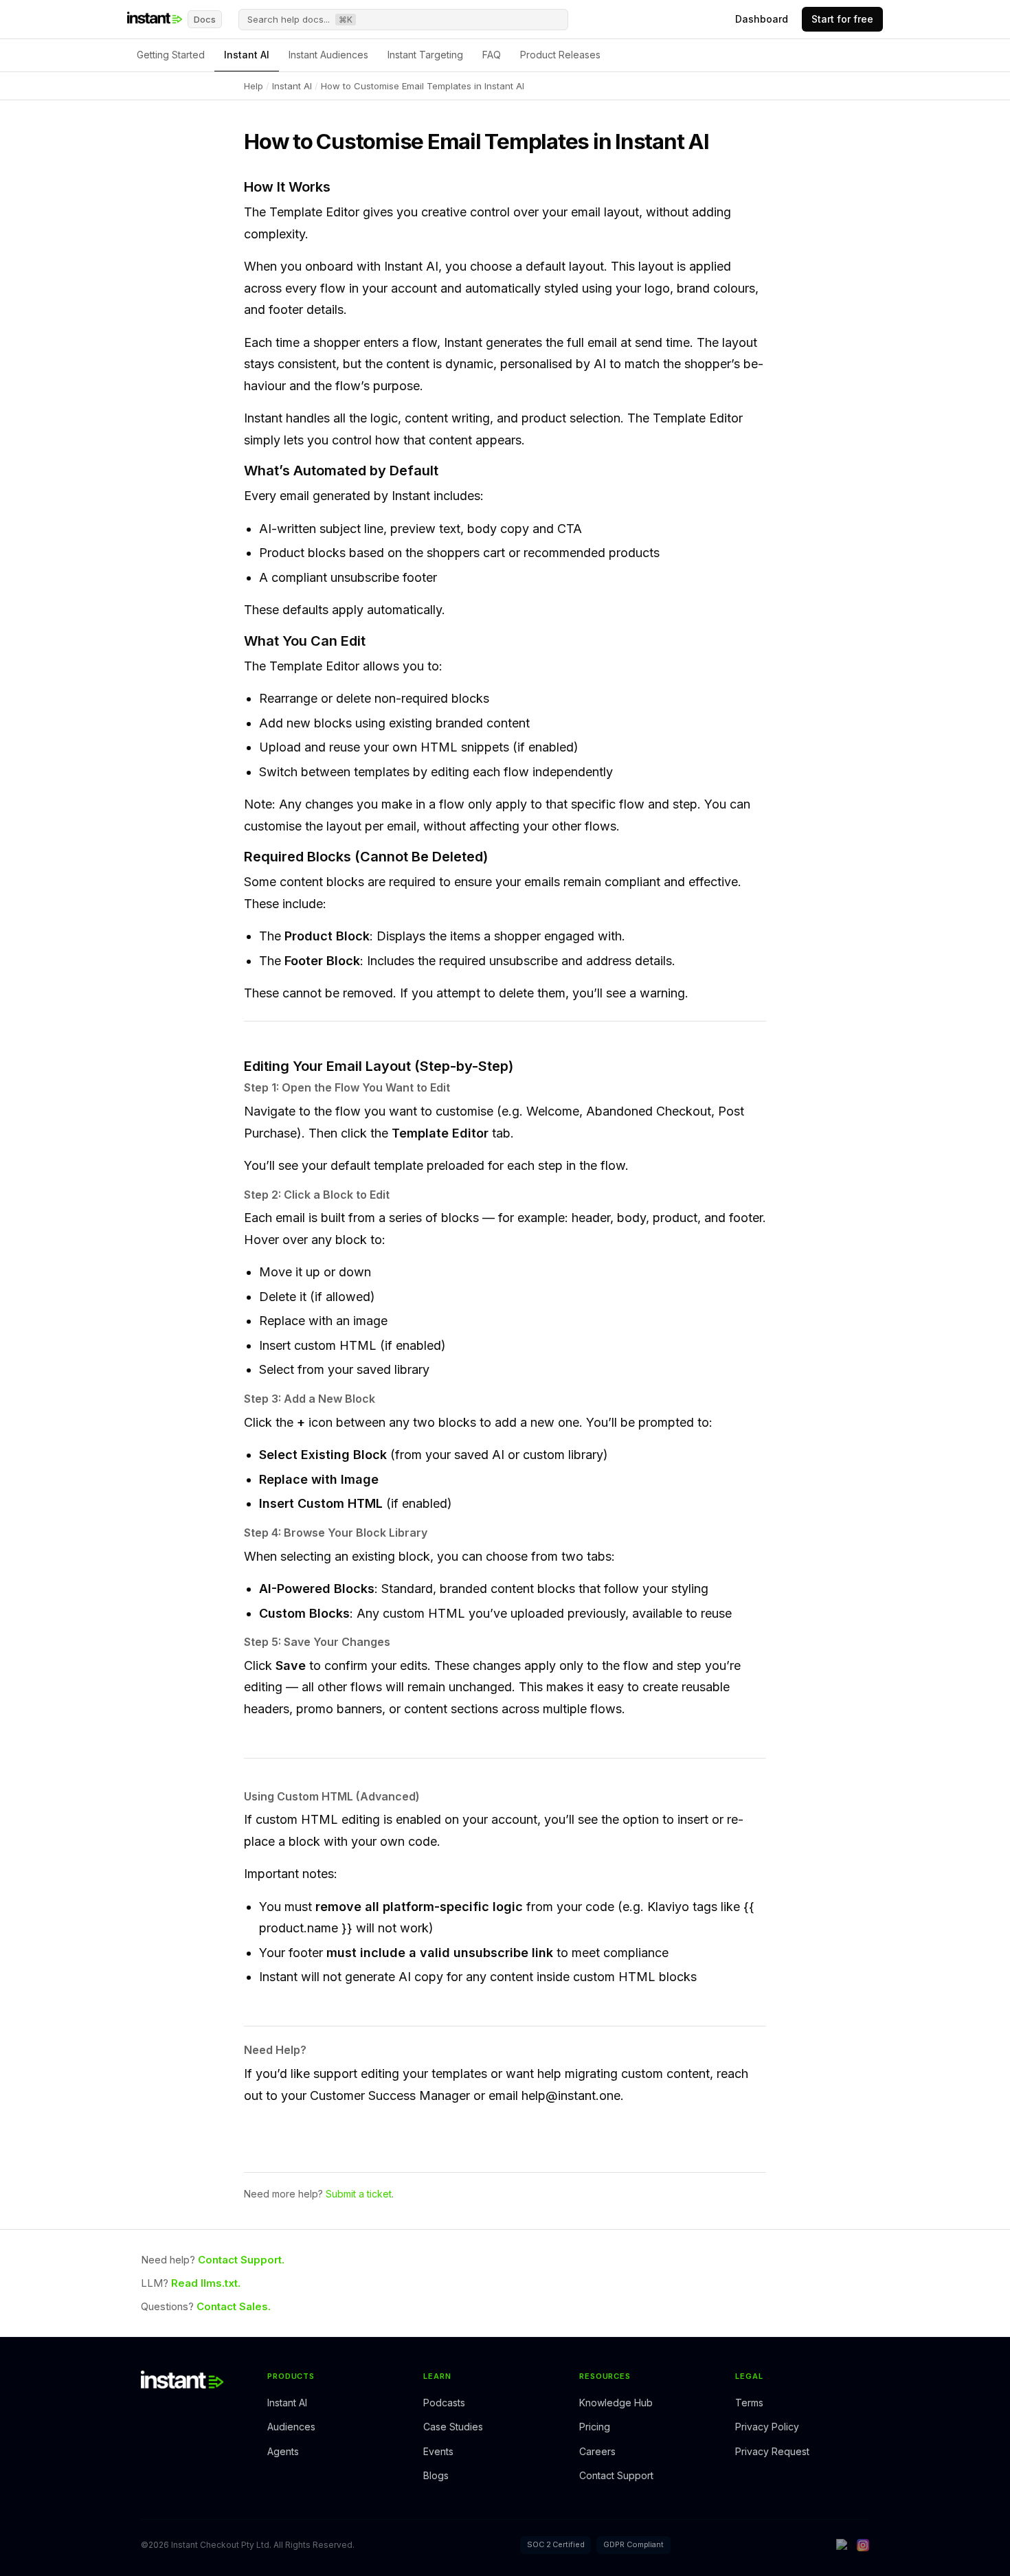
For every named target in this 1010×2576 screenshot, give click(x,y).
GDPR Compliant (633, 2544)
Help (254, 86)
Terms (749, 2403)
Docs (205, 19)
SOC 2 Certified (555, 2544)
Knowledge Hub (616, 2403)
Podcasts (444, 2403)
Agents (283, 2451)
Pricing (595, 2427)
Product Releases (560, 55)
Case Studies (453, 2427)
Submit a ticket (359, 2194)
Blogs (436, 2475)
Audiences (291, 2427)
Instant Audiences (328, 55)
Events (438, 2451)
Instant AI (247, 55)
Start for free (842, 19)
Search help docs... (300, 19)
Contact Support (616, 2475)
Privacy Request (772, 2451)
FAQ (492, 55)
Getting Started (171, 55)
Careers (597, 2451)
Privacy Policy (767, 2427)
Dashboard (762, 19)
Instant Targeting (425, 55)
